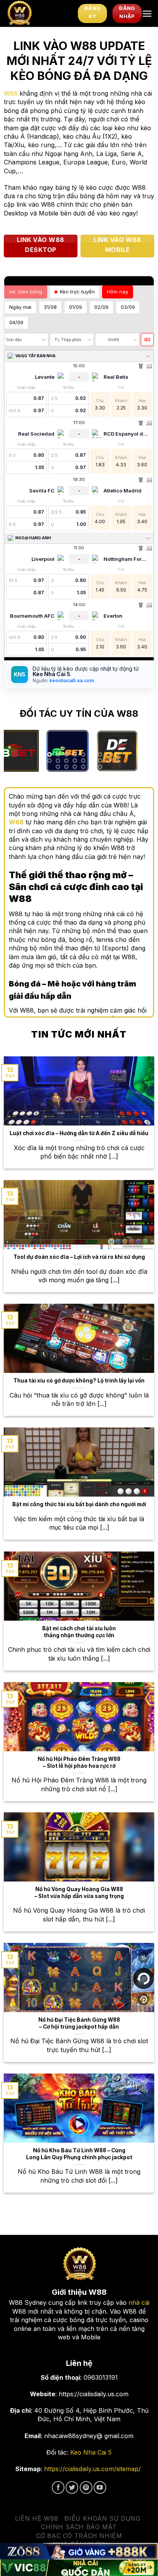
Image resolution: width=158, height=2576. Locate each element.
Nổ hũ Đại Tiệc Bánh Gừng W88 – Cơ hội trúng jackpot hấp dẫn (79, 2023)
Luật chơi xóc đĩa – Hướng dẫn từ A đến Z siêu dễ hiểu (79, 1133)
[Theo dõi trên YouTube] (100, 2487)
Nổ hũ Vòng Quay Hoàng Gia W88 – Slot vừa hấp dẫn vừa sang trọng (79, 1893)
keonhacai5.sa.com (71, 680)
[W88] (39, 13)
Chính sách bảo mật (79, 2527)
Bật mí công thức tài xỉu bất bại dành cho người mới (79, 1504)
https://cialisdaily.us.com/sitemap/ (92, 2469)
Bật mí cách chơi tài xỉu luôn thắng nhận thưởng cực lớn (79, 1632)
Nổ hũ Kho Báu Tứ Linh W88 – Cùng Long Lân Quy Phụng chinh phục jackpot (79, 2154)
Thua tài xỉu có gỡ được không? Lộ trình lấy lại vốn (79, 1381)
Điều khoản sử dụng (102, 2518)
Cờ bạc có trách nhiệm (79, 2536)
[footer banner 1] (79, 2551)
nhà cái (139, 2302)
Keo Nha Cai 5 (91, 2452)
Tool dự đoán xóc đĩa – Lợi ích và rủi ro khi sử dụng (79, 1257)
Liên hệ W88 (37, 2518)
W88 (11, 93)
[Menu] (147, 14)
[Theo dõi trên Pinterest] (86, 2487)
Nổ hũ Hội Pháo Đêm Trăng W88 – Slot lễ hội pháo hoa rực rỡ (79, 1762)
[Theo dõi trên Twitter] (72, 2487)
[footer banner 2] (79, 2568)
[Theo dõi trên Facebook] (58, 2487)
